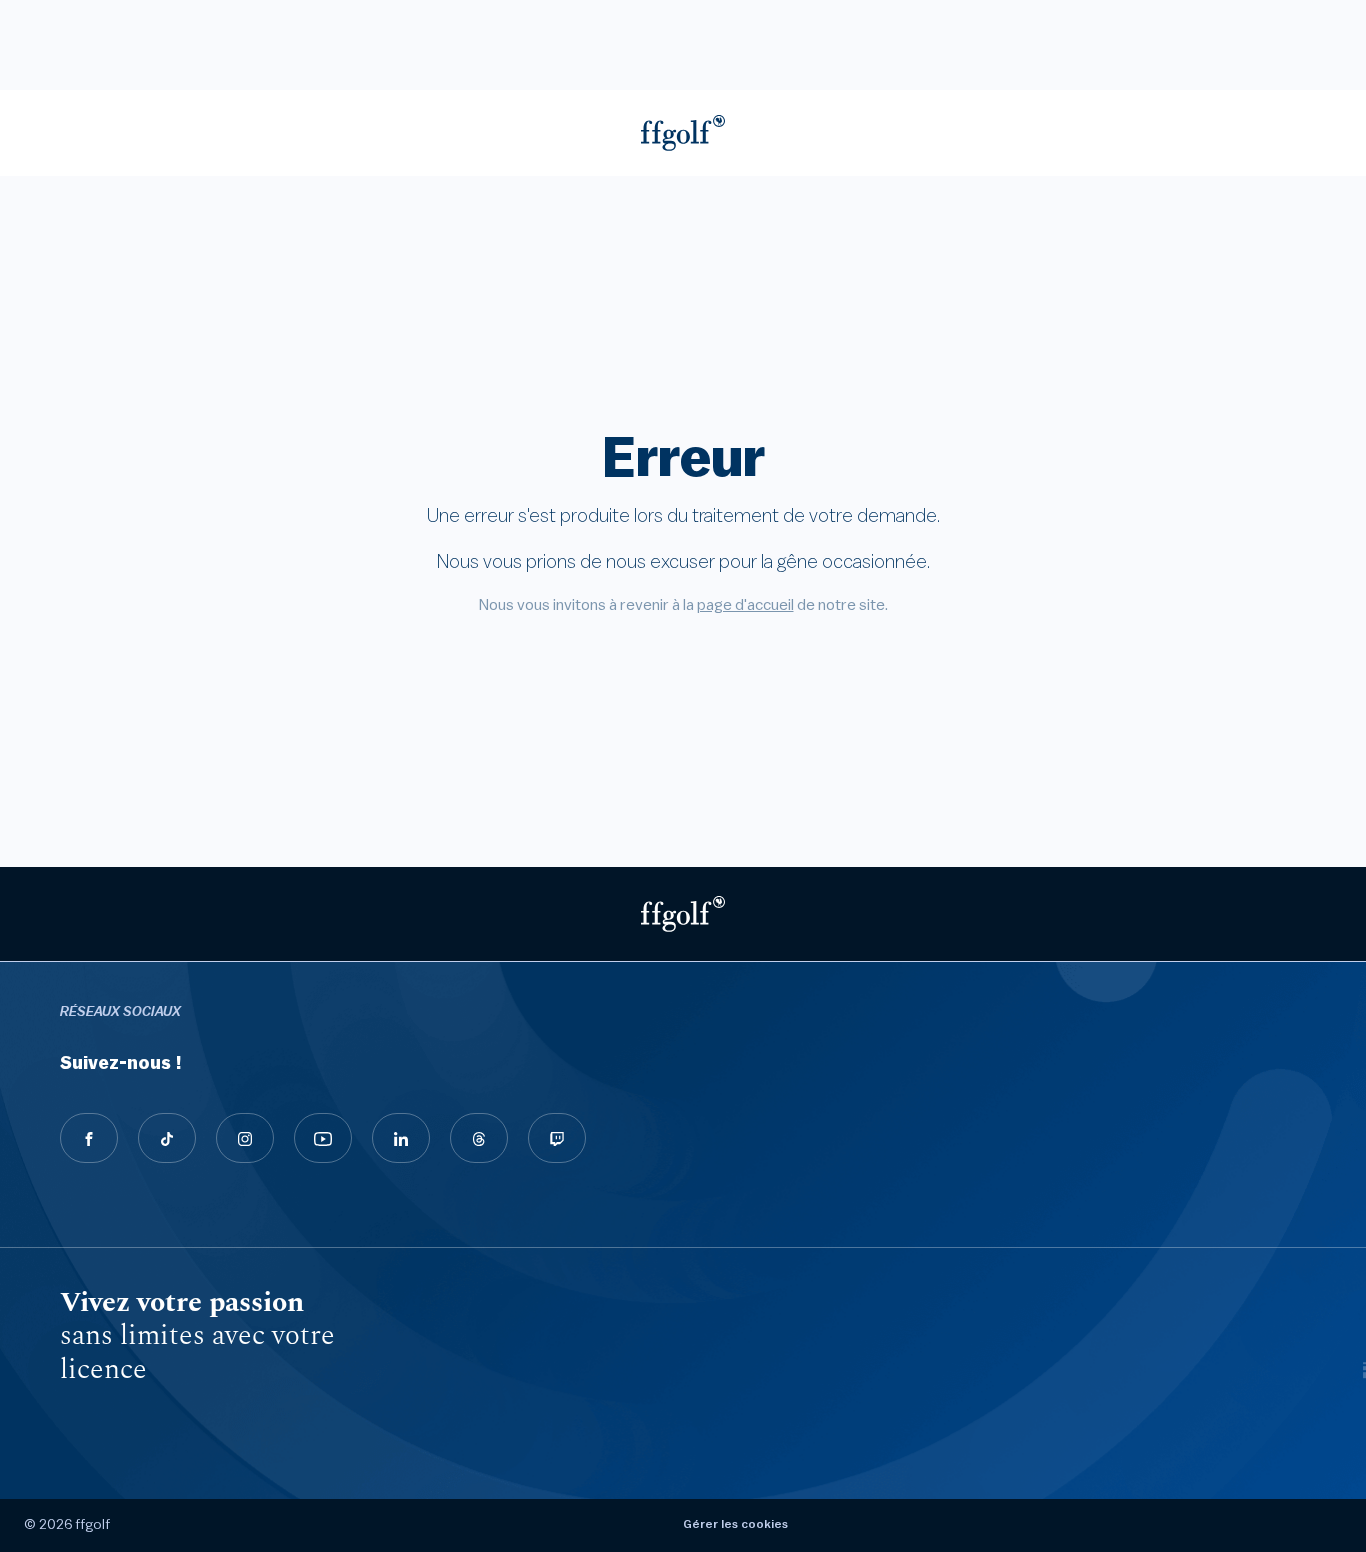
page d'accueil (745, 605)
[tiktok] (167, 1138)
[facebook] (89, 1138)
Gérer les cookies (735, 1524)
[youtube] (323, 1138)
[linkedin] (401, 1138)
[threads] (479, 1138)
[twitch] (557, 1138)
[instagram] (245, 1138)
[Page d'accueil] (683, 133)
